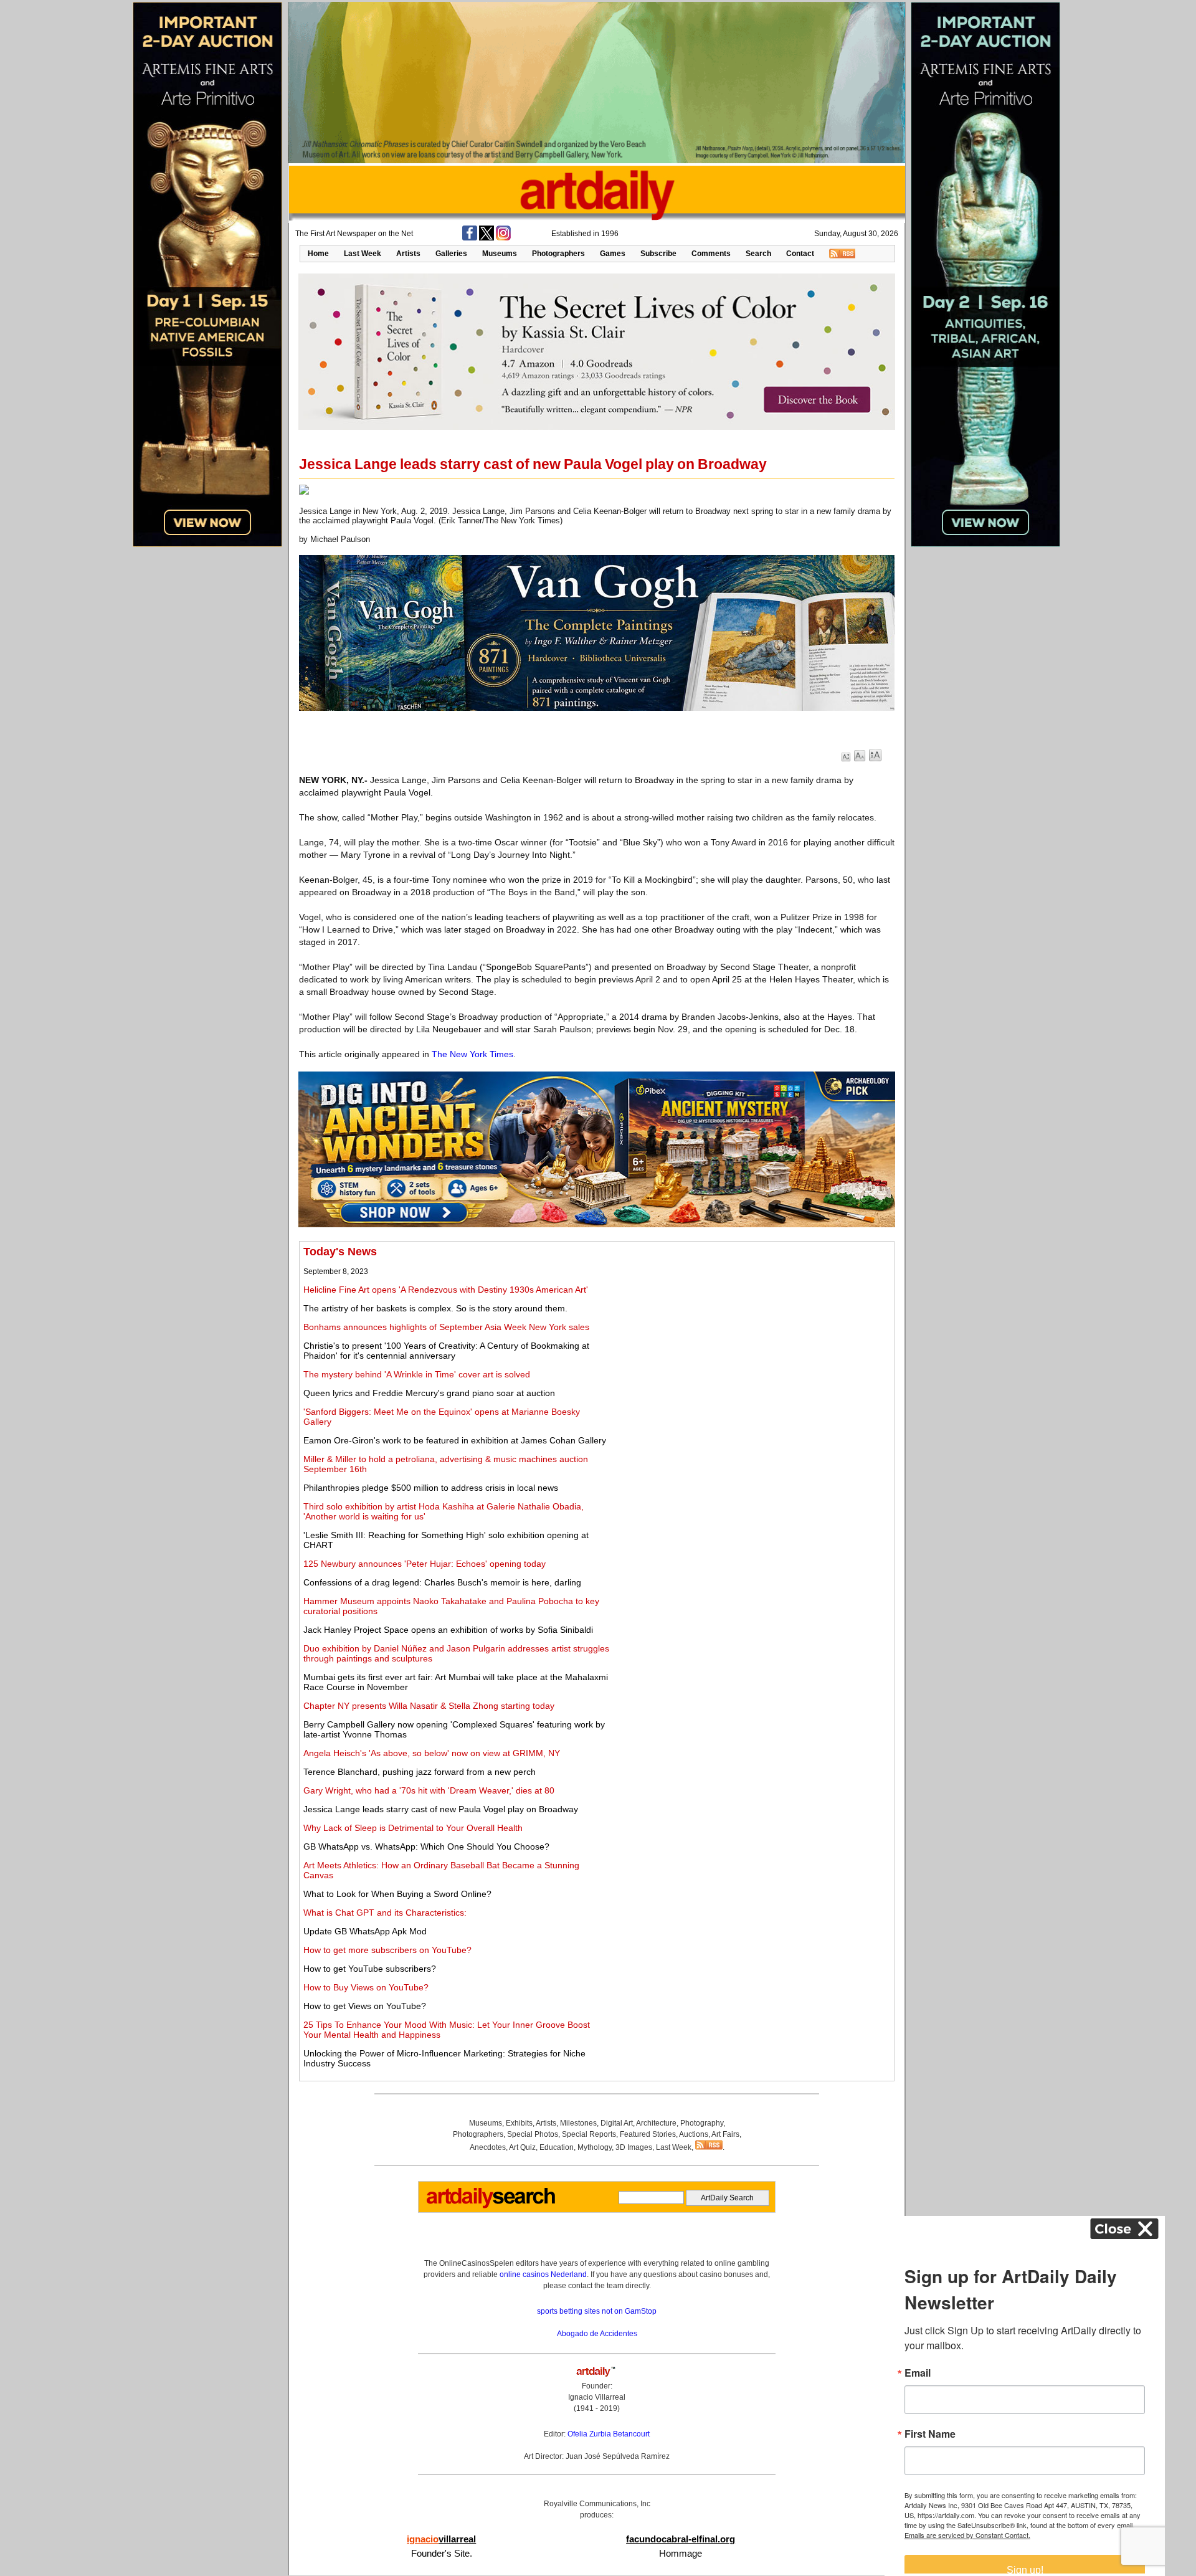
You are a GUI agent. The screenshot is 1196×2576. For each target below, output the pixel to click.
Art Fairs (725, 2134)
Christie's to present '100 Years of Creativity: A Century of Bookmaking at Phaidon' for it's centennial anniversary (446, 1351)
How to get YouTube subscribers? (370, 1969)
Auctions (694, 2134)
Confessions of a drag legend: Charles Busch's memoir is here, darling (442, 1582)
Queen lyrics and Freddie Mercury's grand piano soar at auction (429, 1393)
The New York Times (472, 1054)
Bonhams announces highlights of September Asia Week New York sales (446, 1327)
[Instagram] (503, 238)
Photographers (558, 254)
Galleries (451, 254)
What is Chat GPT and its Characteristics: (385, 1913)
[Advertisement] (752, 1333)
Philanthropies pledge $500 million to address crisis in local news (431, 1488)
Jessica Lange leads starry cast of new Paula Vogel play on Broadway (441, 1809)
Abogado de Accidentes (597, 2334)
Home (318, 254)
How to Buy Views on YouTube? (366, 1987)
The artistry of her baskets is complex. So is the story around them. (435, 1308)
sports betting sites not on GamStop (597, 2311)
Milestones (578, 2123)
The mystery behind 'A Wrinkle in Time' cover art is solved (417, 1374)
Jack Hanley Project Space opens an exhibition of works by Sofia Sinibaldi (448, 1630)
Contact (800, 254)
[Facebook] (470, 238)
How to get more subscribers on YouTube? (387, 1950)
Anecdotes (488, 2147)
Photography (702, 2123)
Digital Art (617, 2123)
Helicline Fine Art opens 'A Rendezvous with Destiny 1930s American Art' (446, 1290)
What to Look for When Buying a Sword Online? (397, 1894)
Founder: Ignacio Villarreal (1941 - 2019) (597, 2397)
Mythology (595, 2147)
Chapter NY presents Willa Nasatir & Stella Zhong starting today (429, 1706)
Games (613, 254)
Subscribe (658, 254)
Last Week (363, 254)
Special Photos (533, 2134)
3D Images (634, 2147)
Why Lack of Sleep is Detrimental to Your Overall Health (413, 1828)
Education (557, 2147)
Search (758, 254)
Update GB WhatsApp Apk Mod (365, 1931)
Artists (408, 254)
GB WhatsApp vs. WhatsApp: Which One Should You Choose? (426, 1846)
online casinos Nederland (543, 2274)
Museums (500, 254)
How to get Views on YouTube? (365, 2006)
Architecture (656, 2123)
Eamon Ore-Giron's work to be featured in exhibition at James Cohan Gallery (455, 1440)
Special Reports (589, 2134)
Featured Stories (648, 2134)
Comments (711, 254)
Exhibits (519, 2123)
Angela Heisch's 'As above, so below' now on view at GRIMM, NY (432, 1753)
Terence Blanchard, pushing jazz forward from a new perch (420, 1772)
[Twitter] (486, 238)
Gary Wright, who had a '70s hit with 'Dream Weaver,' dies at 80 (429, 1790)
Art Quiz (522, 2147)
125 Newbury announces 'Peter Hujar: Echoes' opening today (425, 1564)
